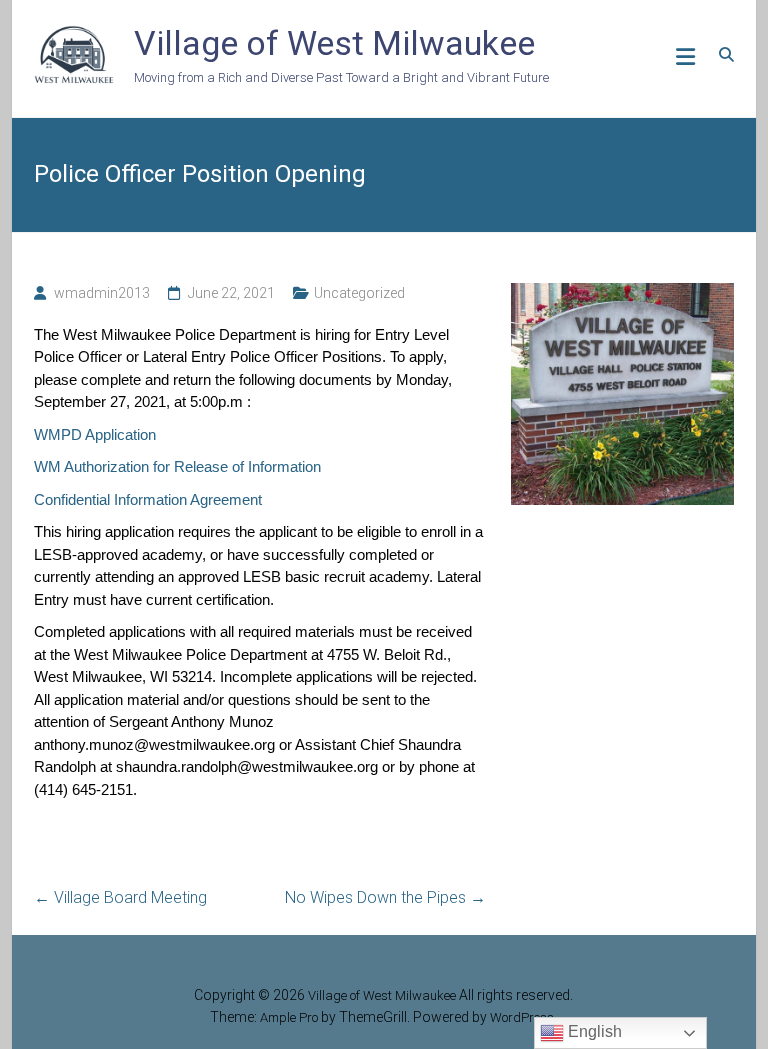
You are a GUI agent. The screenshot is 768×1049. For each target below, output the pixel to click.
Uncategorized (359, 293)
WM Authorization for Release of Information (177, 466)
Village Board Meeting (120, 897)
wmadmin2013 (102, 293)
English (593, 1031)
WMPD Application (95, 434)
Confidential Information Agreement (148, 499)
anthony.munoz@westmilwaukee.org (154, 744)
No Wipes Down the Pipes (385, 897)
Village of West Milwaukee (334, 43)
